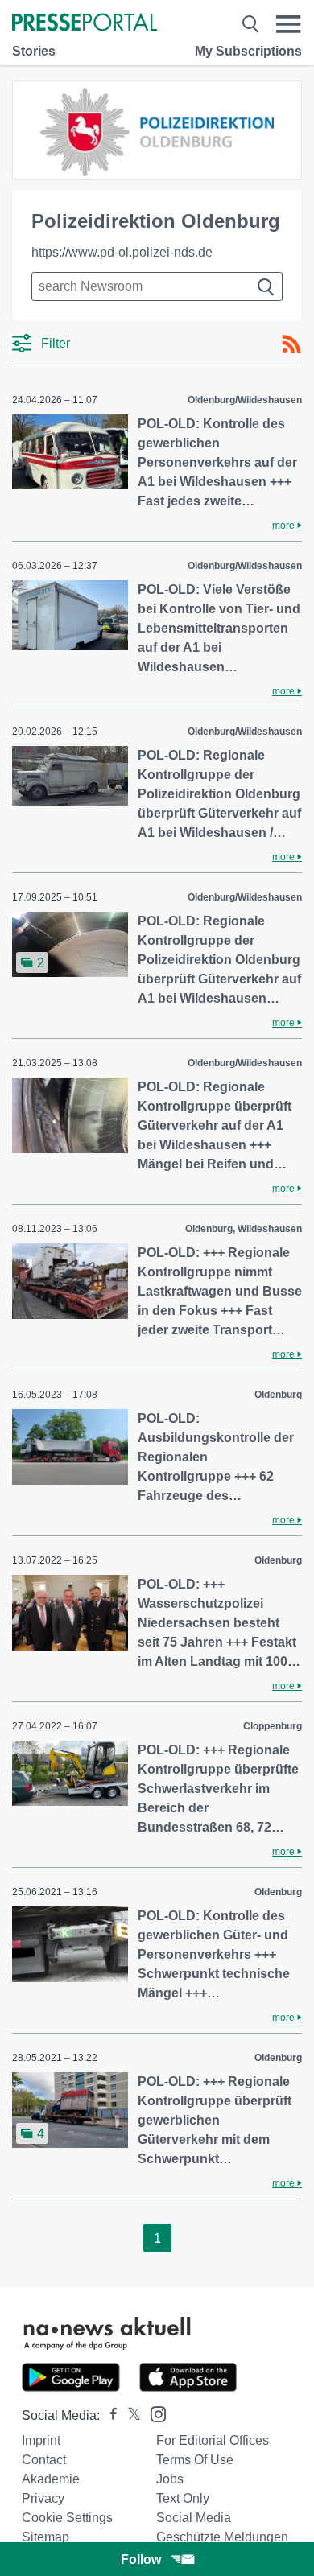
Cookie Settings (67, 2518)
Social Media (194, 2518)
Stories (34, 51)
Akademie (51, 2479)
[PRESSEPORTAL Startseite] (85, 24)
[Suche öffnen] (250, 24)
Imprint (41, 2440)
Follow (141, 2560)
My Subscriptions (248, 51)
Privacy (43, 2498)
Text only (183, 2498)
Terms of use (195, 2460)
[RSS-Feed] (291, 344)
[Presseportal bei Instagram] (153, 2413)
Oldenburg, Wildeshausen (244, 1229)
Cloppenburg (273, 1726)
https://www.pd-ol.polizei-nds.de (122, 252)
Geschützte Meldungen (222, 2537)
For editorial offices (213, 2440)
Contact (44, 2460)
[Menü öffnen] (289, 24)
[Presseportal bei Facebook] (109, 2415)
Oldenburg (278, 1395)
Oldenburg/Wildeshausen (245, 400)
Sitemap (45, 2537)
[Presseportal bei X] (129, 2415)
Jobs (170, 2479)
